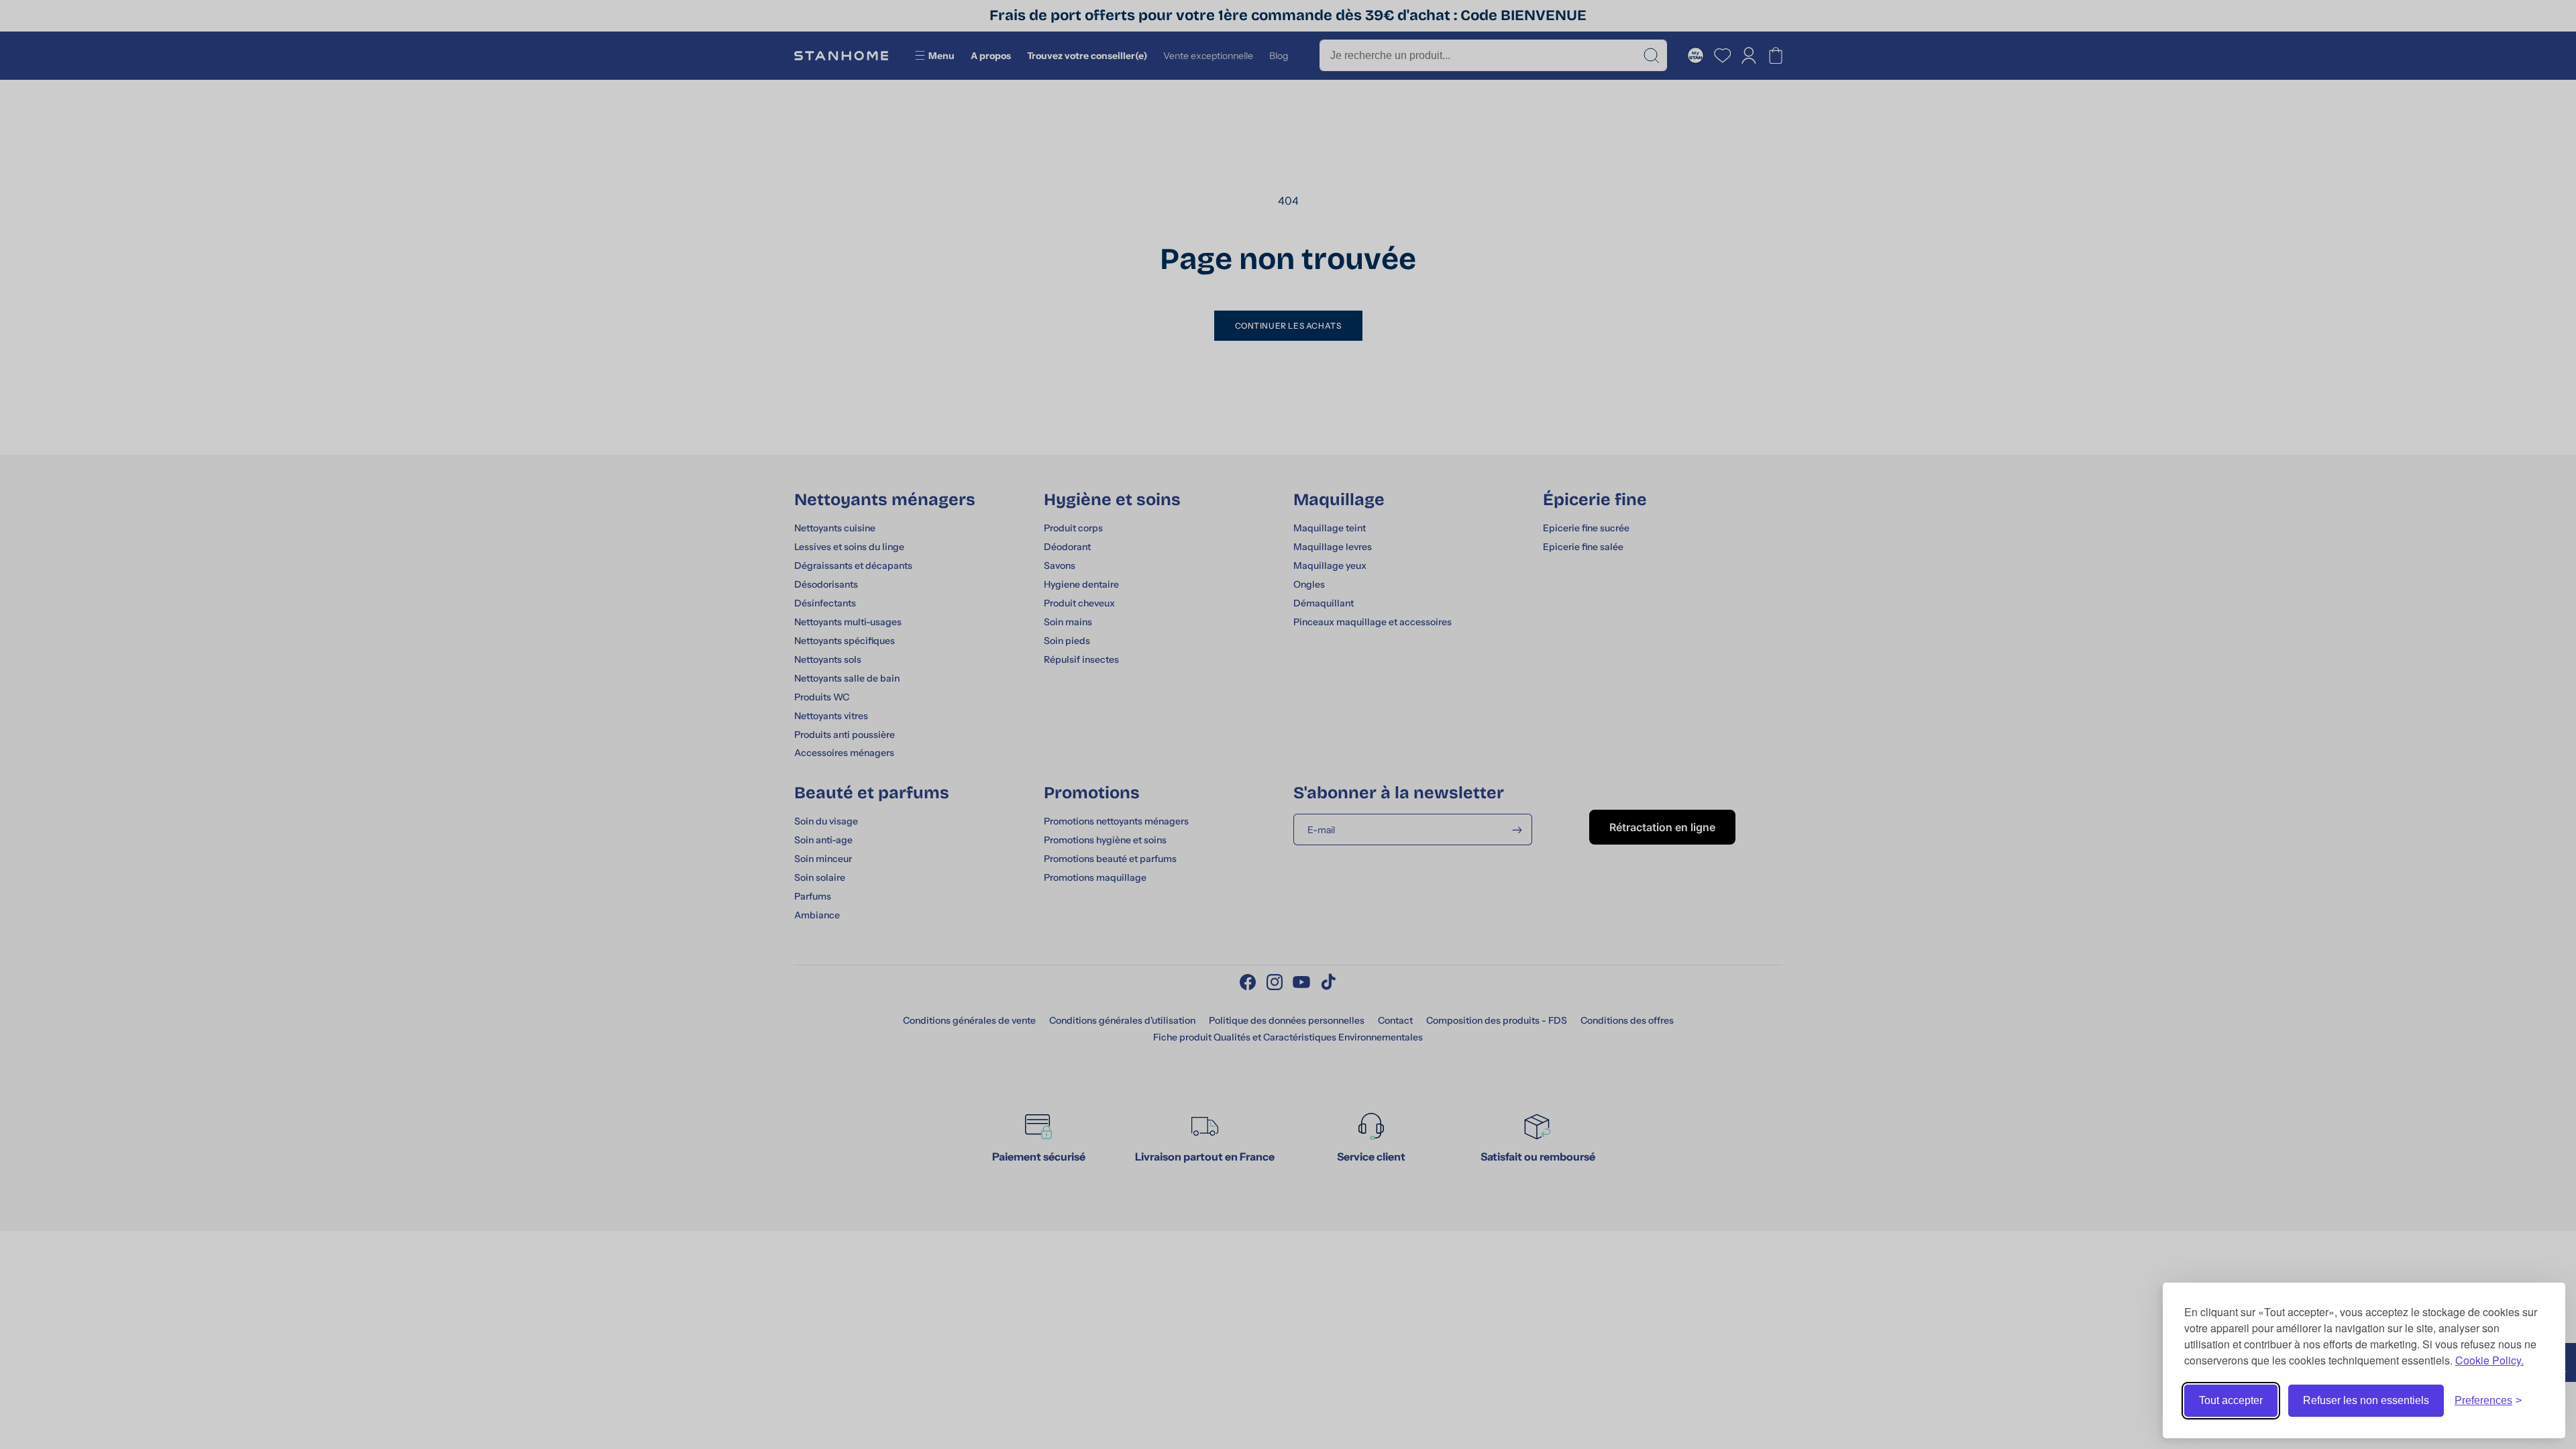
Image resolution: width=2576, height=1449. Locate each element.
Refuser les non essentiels (2366, 1400)
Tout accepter (2231, 1400)
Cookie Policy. (2489, 1360)
